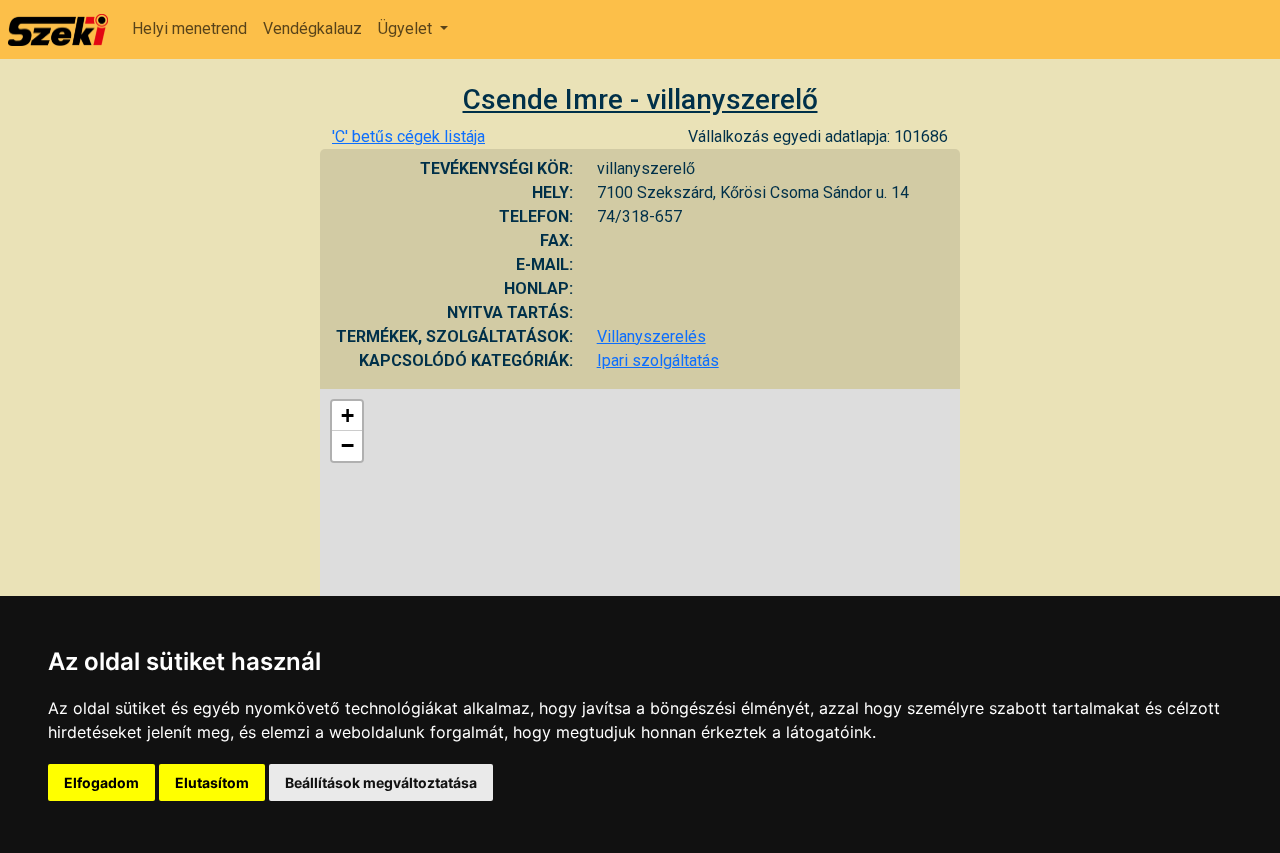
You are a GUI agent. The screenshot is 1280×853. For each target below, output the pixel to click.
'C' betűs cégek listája (408, 136)
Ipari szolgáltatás (658, 360)
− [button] (347, 445)
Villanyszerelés (651, 336)
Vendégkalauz (312, 28)
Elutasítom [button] (212, 782)
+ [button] (347, 415)
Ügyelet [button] (407, 28)
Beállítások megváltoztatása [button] (381, 782)
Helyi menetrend (189, 28)
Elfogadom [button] (101, 782)
